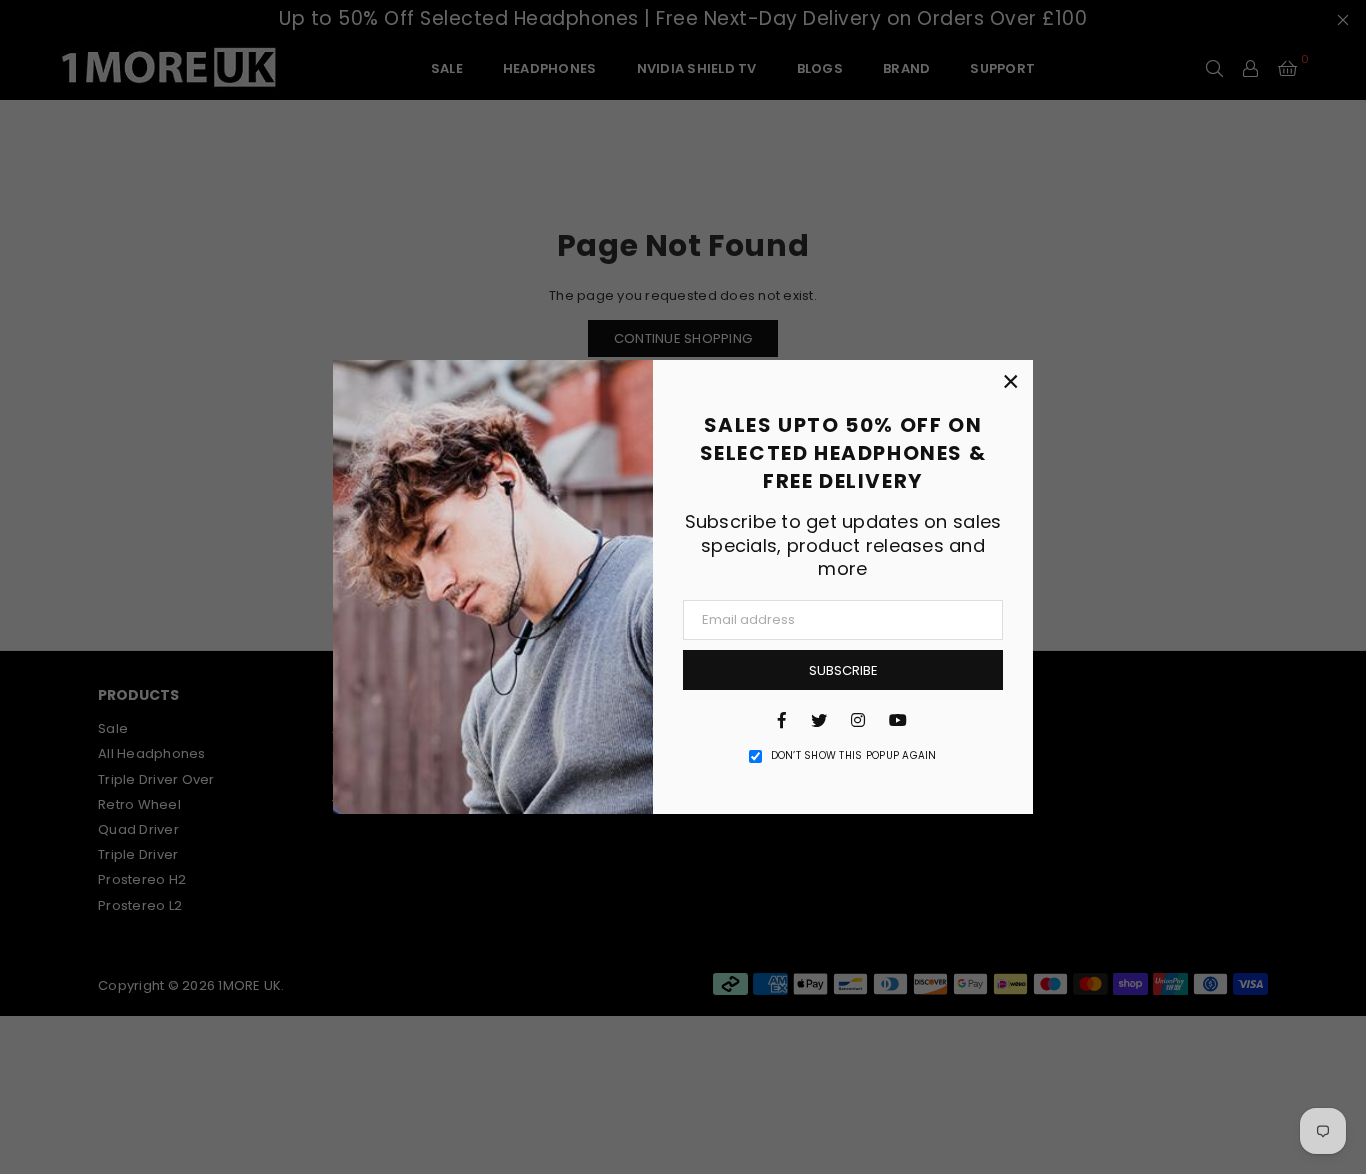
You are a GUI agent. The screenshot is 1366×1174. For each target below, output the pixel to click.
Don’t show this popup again (854, 756)
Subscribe (843, 670)
